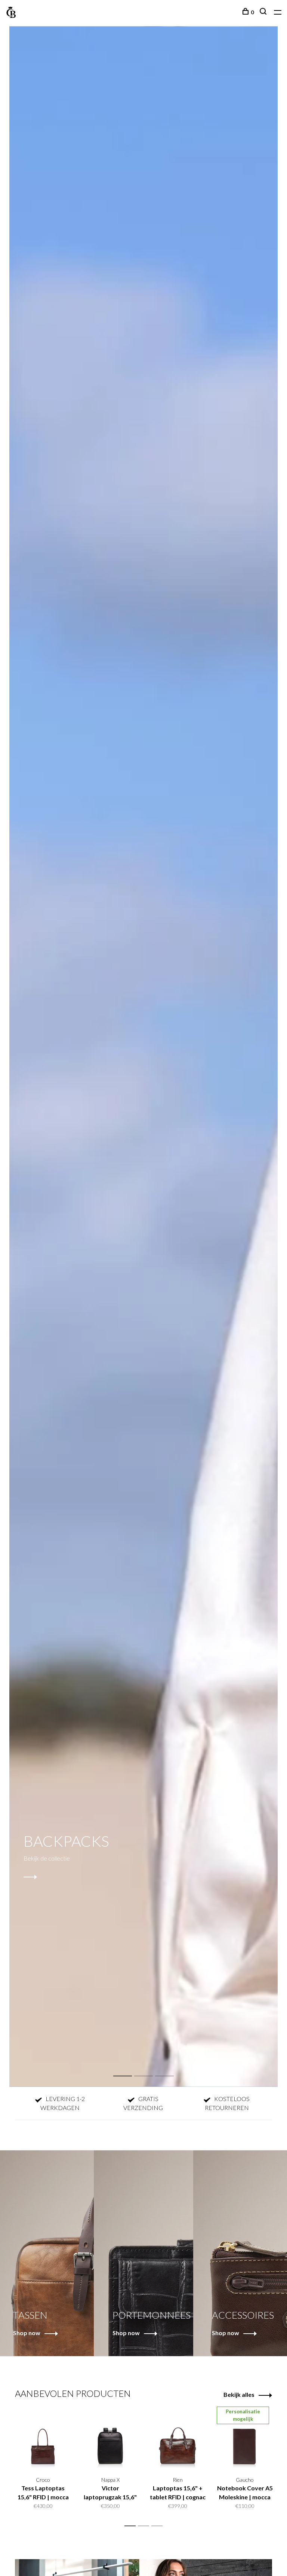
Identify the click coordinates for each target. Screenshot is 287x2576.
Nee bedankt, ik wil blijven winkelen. (212, 1376)
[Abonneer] (245, 1330)
